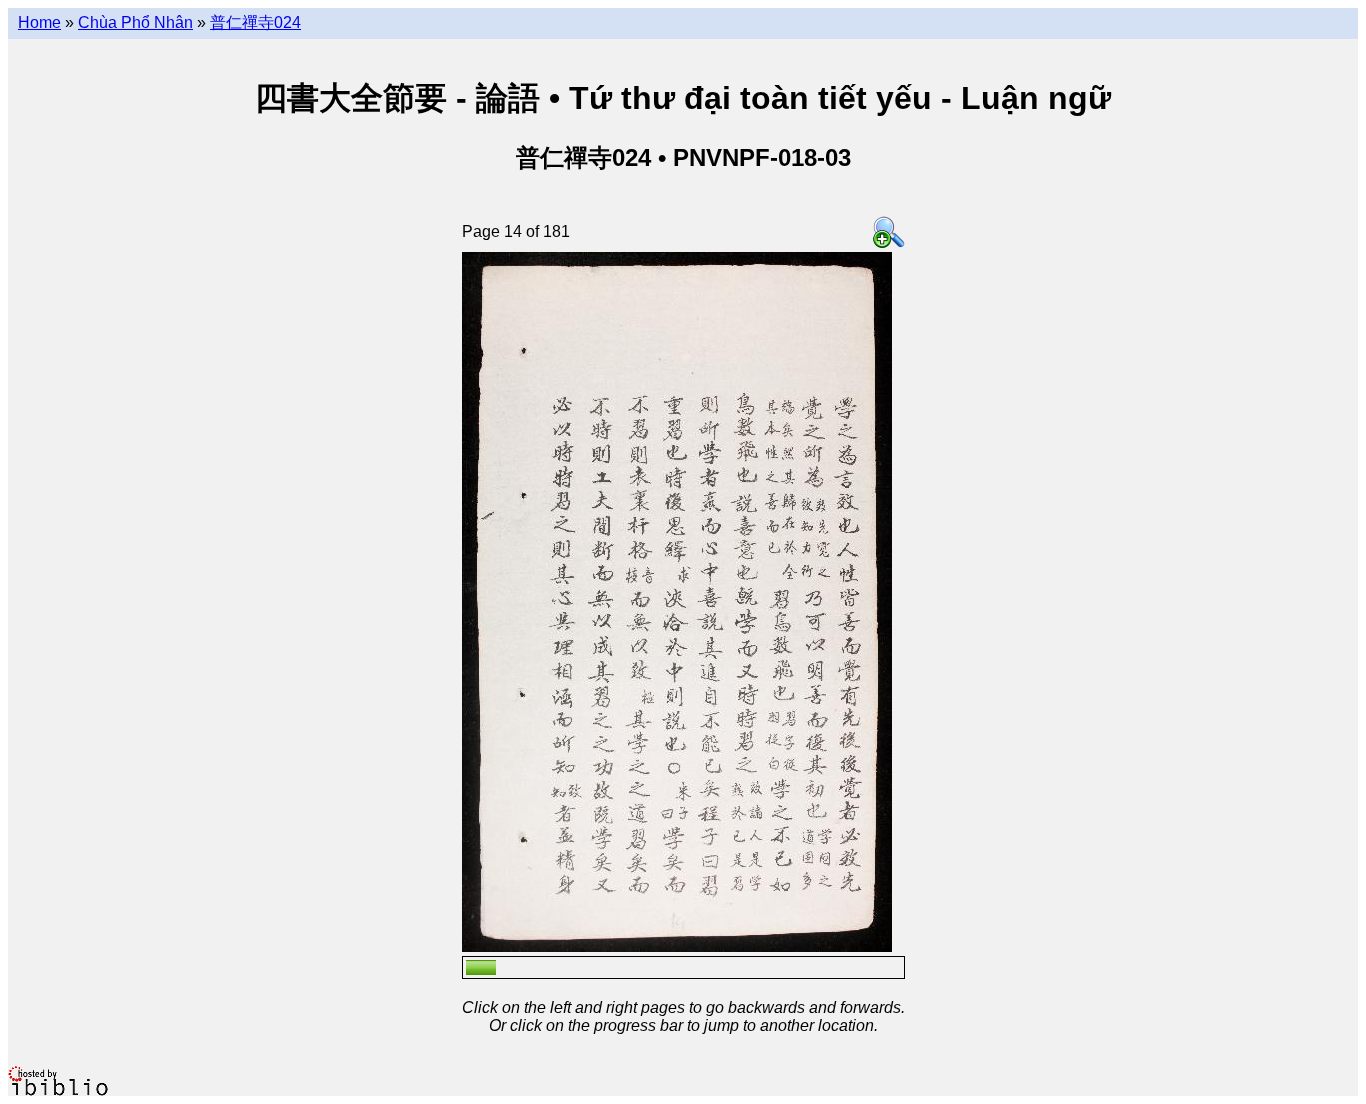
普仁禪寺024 (255, 22)
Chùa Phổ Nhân (135, 22)
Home (39, 22)
